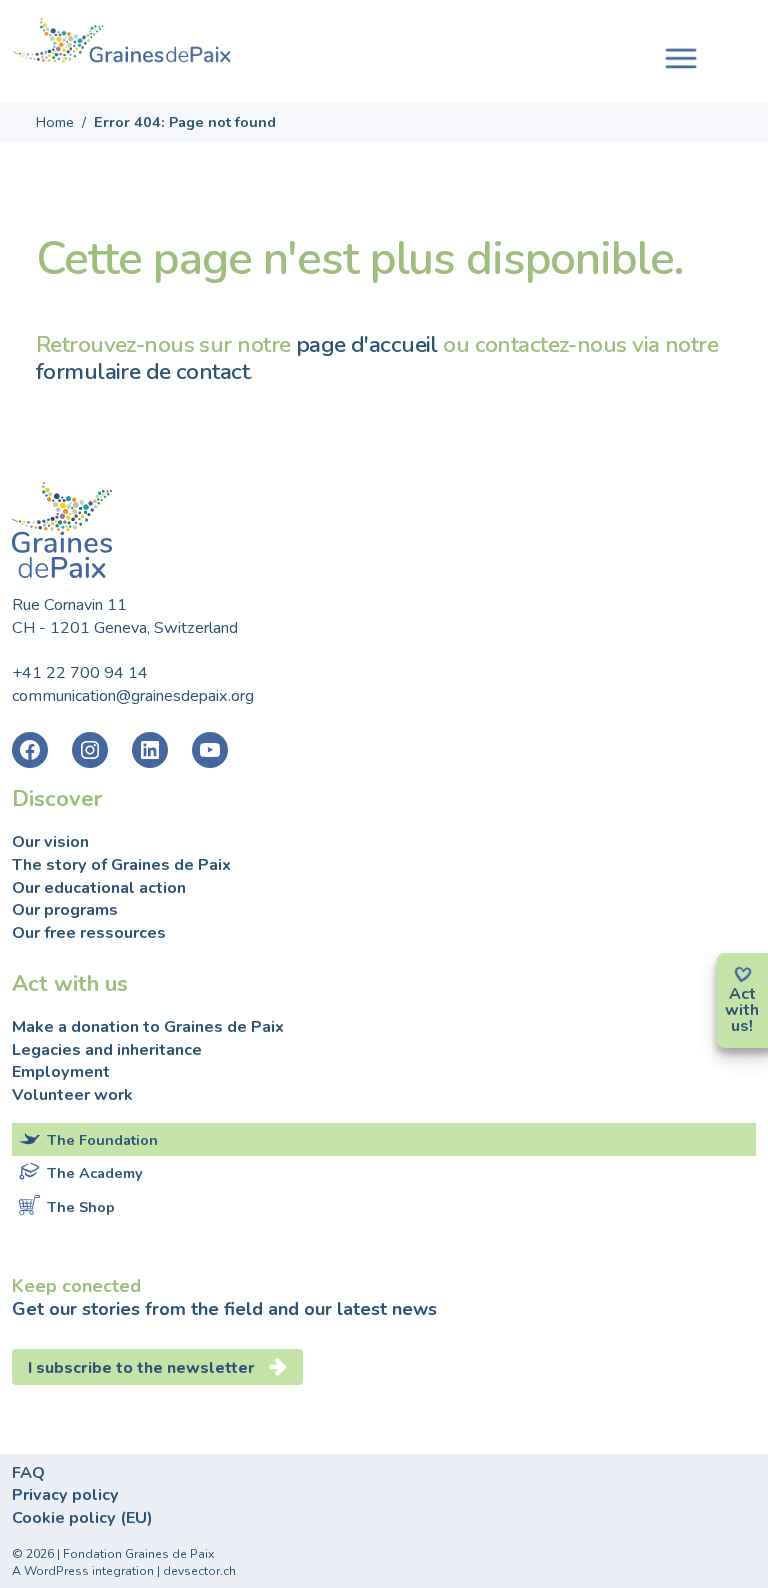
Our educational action (99, 888)
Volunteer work (72, 1095)
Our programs (65, 910)
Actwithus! (742, 1010)
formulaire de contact (142, 371)
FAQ (28, 1473)
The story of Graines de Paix (121, 865)
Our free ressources (89, 933)
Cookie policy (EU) (82, 1518)
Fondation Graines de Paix (122, 43)
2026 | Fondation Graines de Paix (120, 1554)
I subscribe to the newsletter (141, 1368)
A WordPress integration (83, 1571)
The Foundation (102, 1140)
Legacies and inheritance (107, 1050)
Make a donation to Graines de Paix (148, 1027)
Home (55, 122)
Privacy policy (65, 1495)
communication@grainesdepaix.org (133, 696)
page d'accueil (367, 344)
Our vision (50, 842)
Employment (61, 1072)
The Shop (81, 1207)
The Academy (95, 1173)
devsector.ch (199, 1571)
